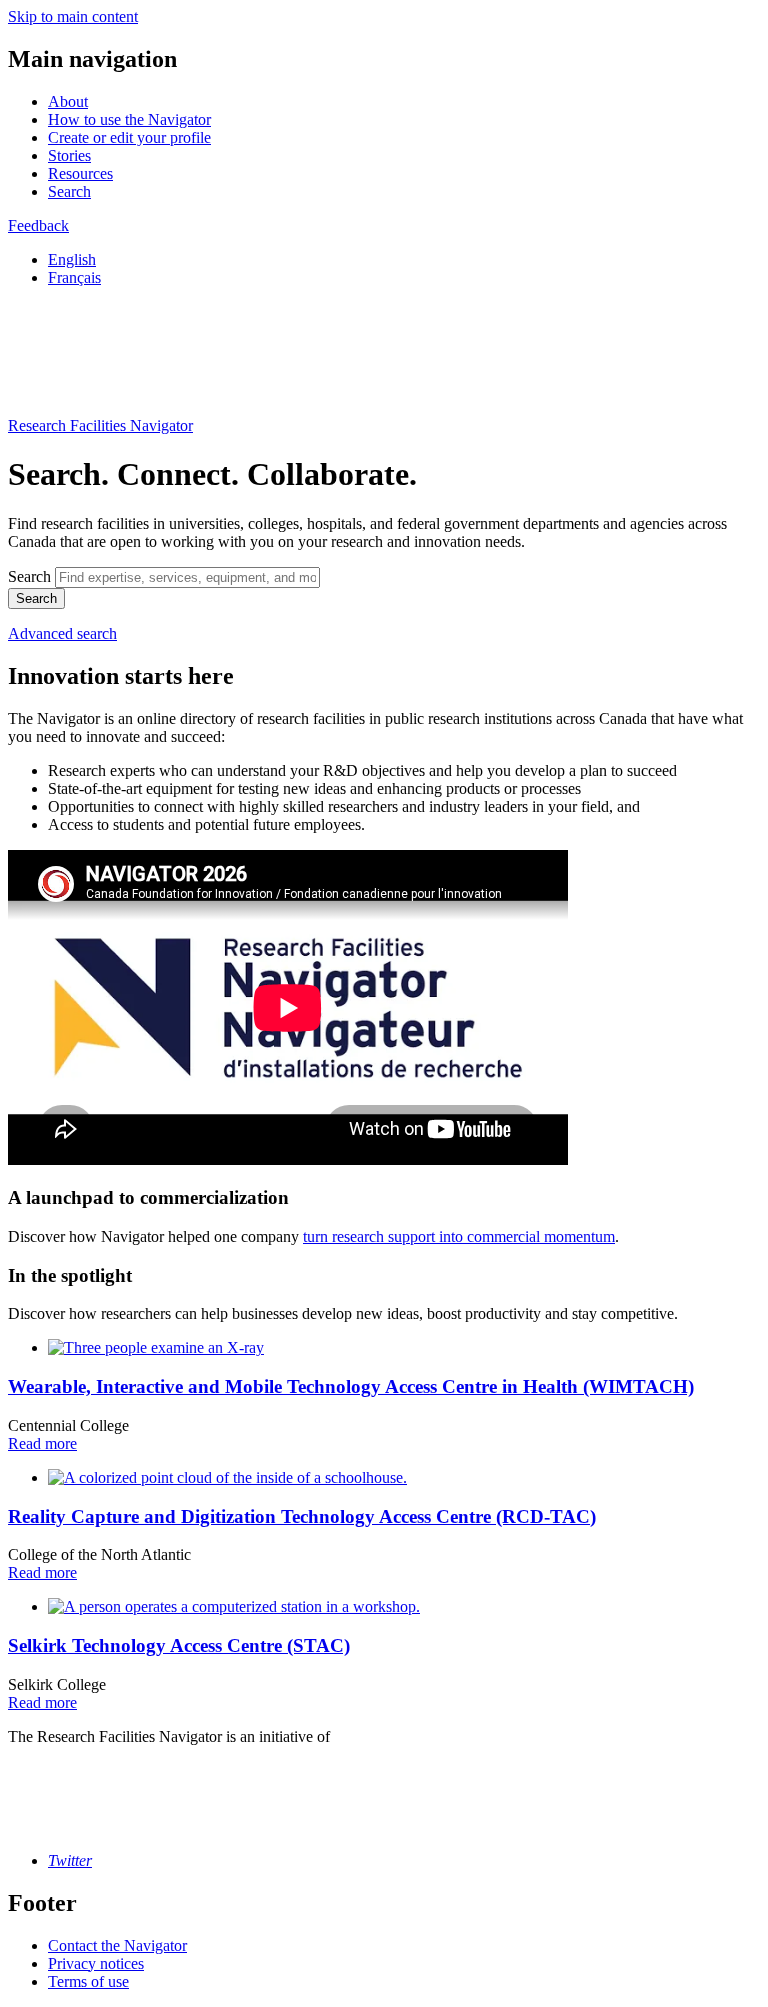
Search (69, 191)
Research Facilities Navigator (100, 425)
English (72, 259)
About (68, 101)
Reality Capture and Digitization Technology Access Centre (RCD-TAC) (302, 1516)
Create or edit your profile (129, 137)
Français (74, 277)
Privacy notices (96, 1963)
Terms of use (88, 1981)
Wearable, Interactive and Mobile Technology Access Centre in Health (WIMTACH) (351, 1386)
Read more (42, 1443)
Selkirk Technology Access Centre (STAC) (179, 1645)
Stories (69, 155)
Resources (80, 173)
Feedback (38, 225)
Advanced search (62, 633)
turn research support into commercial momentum (459, 1236)
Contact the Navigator (117, 1945)
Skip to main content (73, 16)
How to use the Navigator (129, 119)
